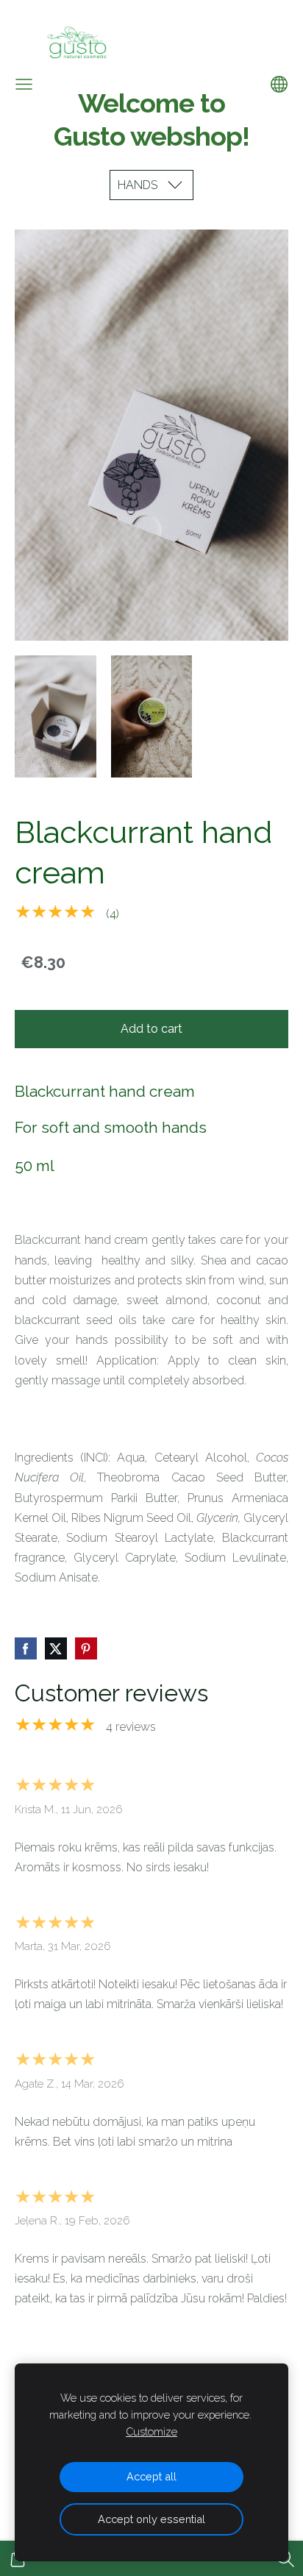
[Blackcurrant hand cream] (56, 716)
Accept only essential (151, 2519)
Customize (151, 2431)
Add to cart (151, 1029)
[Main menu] (24, 84)
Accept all (151, 2476)
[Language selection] (279, 84)
